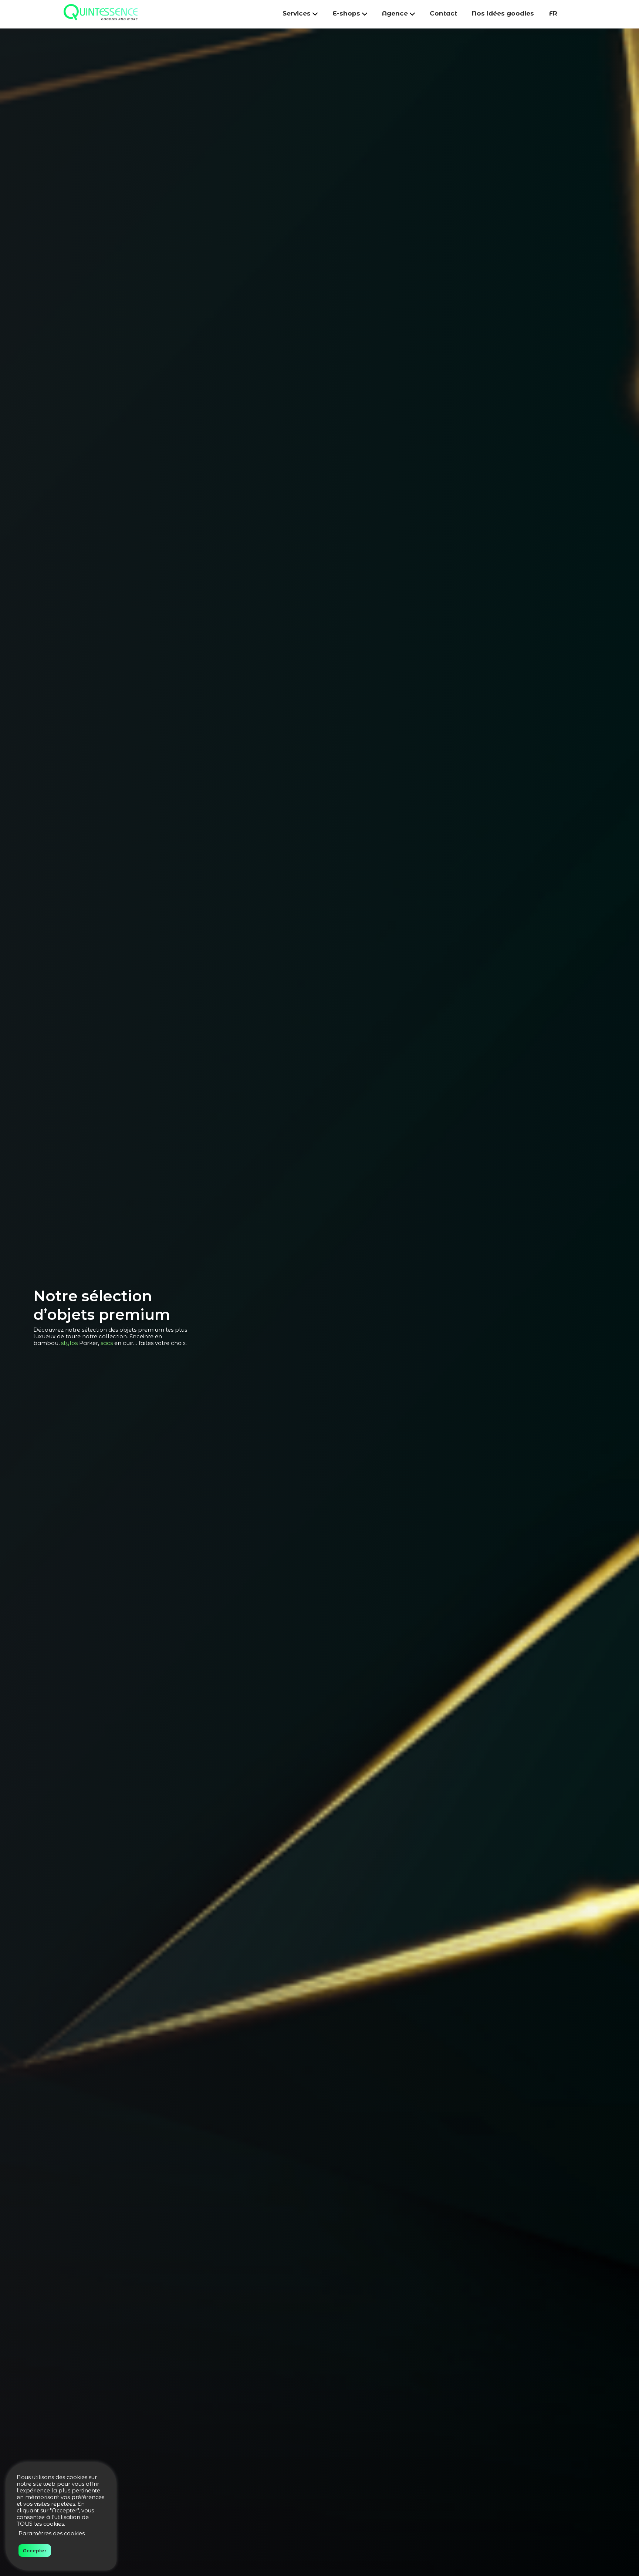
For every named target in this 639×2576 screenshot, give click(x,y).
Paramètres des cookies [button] (52, 2533)
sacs (107, 1343)
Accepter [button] (35, 2550)
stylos (69, 1343)
